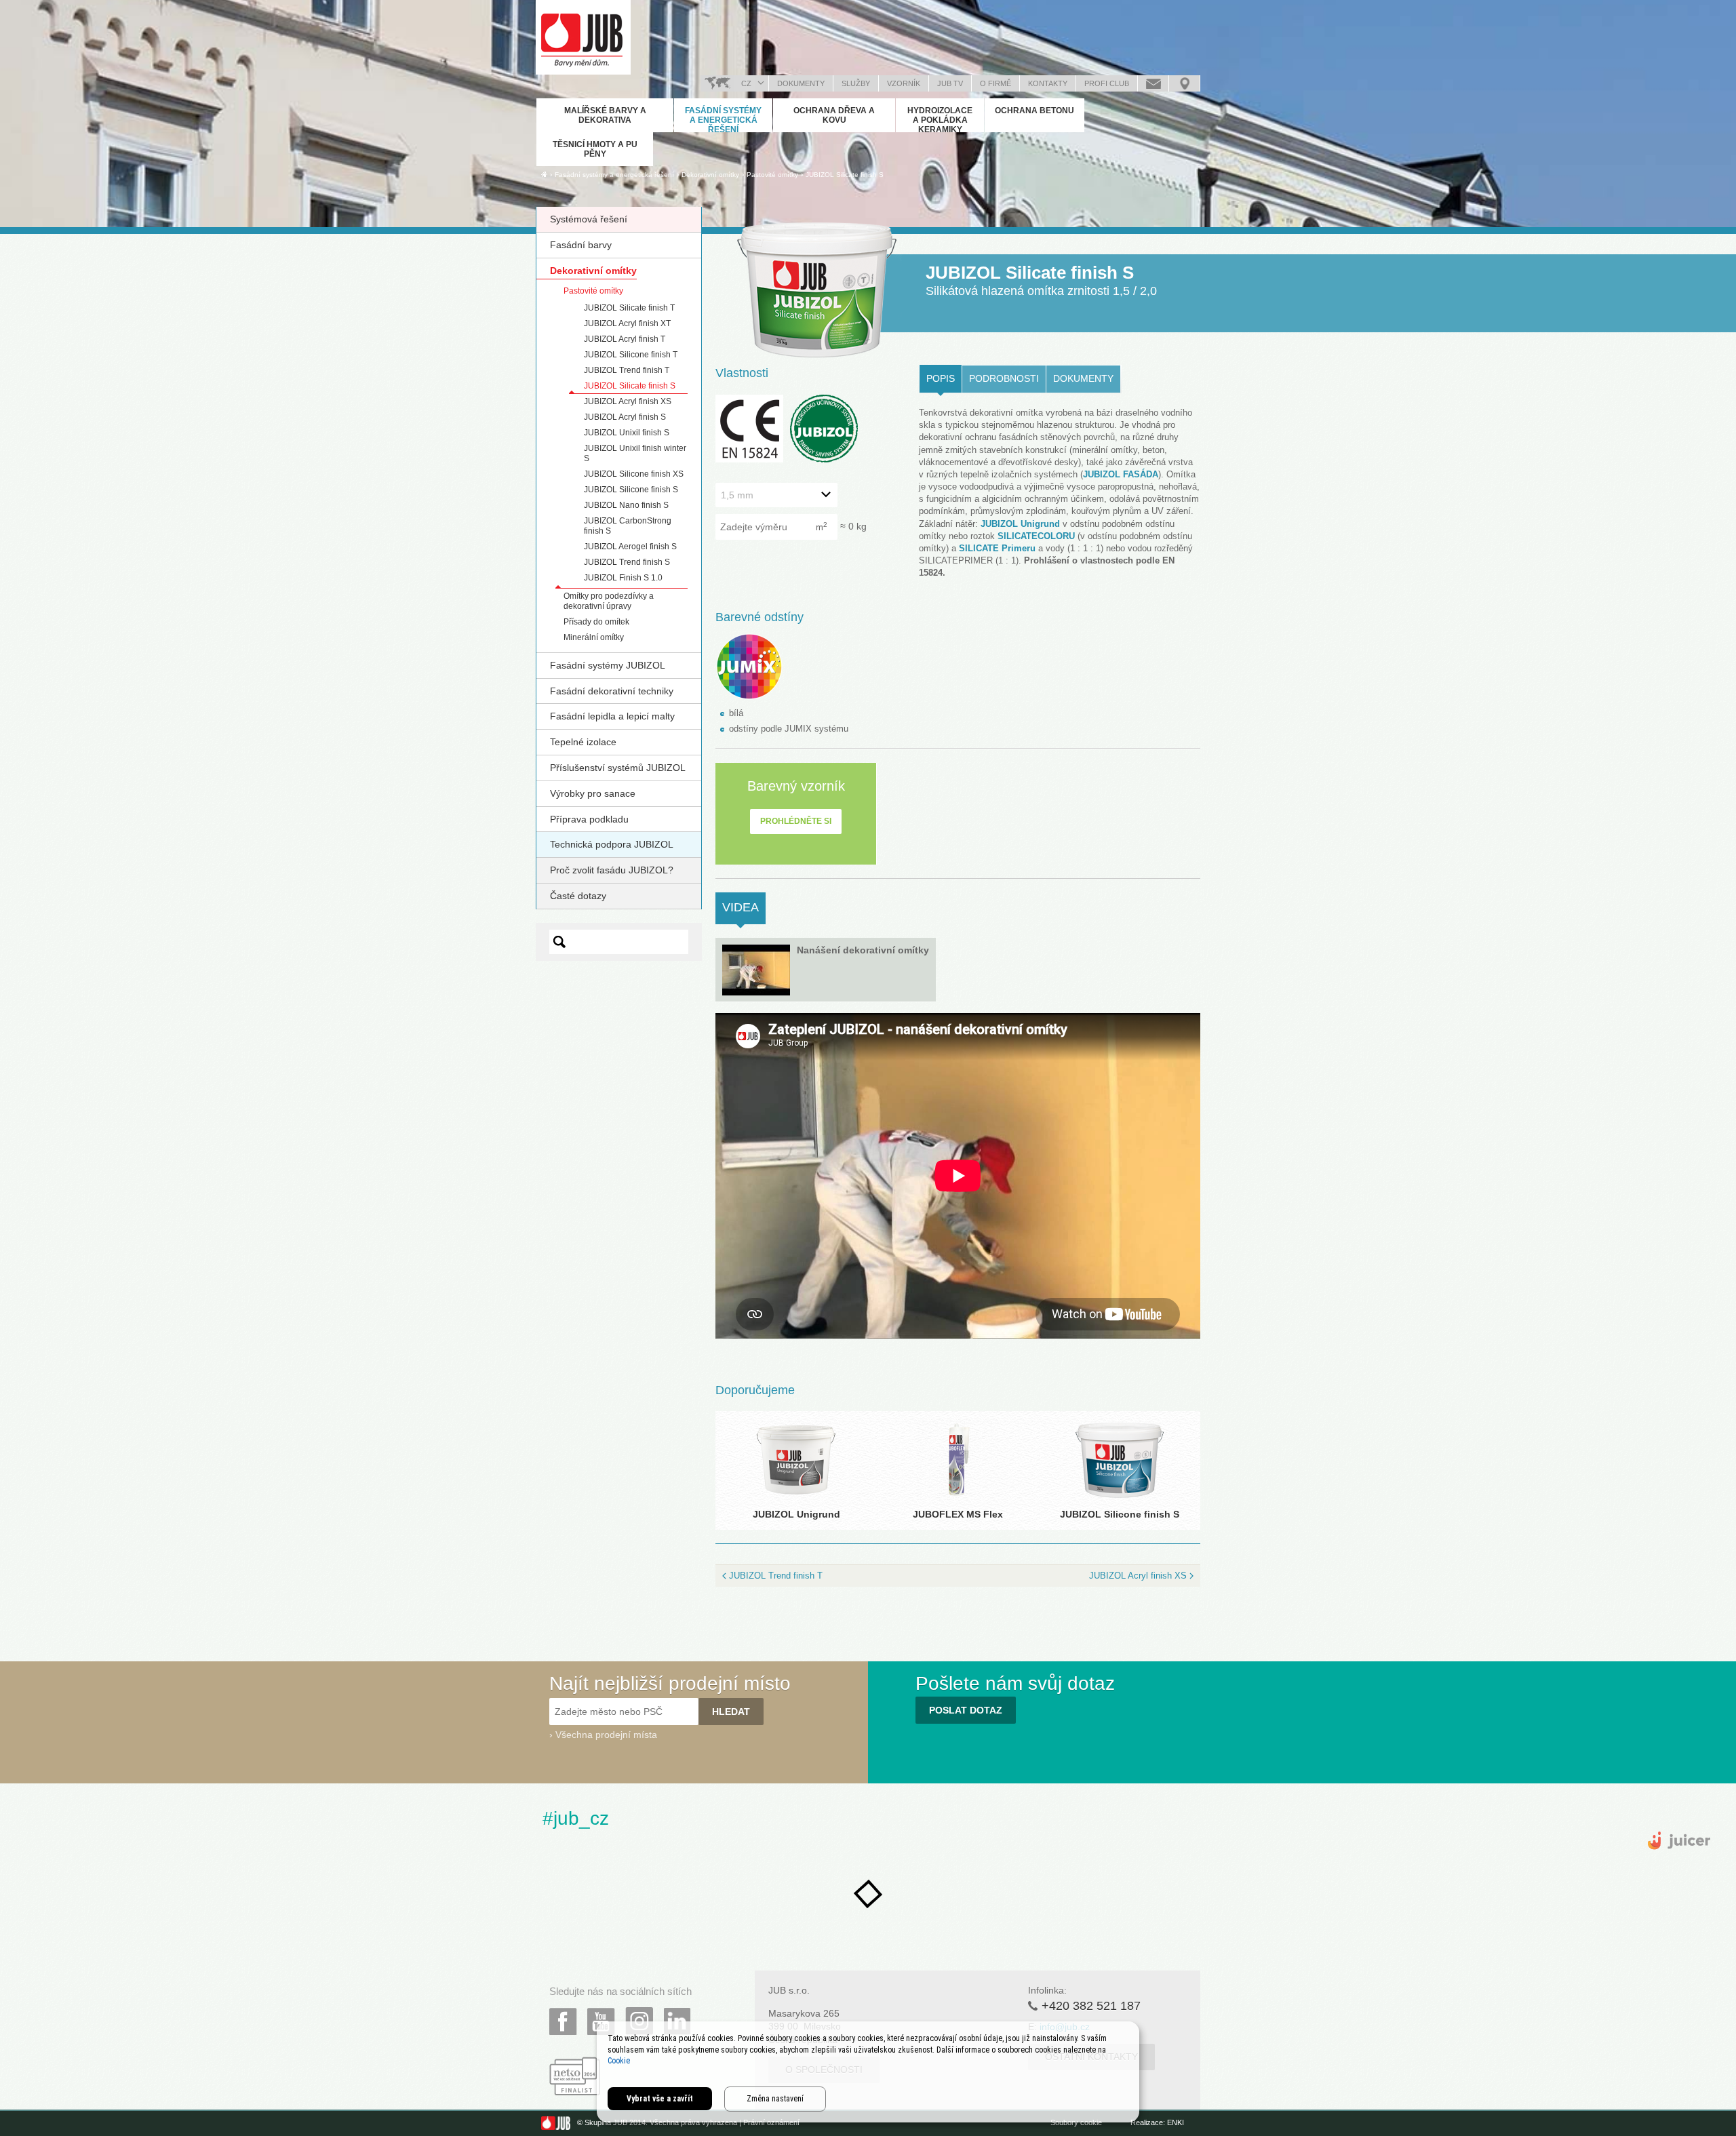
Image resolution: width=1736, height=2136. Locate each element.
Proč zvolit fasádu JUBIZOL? (612, 870)
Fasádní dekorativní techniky (612, 691)
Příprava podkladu (589, 819)
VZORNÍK (904, 83)
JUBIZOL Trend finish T (627, 370)
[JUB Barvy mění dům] (583, 37)
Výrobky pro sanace (593, 793)
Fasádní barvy (581, 245)
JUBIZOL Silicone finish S (631, 490)
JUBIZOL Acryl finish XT (627, 323)
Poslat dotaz (1153, 83)
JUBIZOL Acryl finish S (625, 417)
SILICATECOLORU (1036, 536)
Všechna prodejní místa (606, 1735)
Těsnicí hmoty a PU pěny (595, 149)
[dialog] (868, 2072)
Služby (856, 83)
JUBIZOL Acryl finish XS (628, 401)
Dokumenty (801, 83)
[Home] (544, 174)
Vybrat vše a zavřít (660, 2099)
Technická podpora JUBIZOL (612, 844)
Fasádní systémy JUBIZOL (608, 665)
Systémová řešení (589, 219)
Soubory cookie (1076, 2122)
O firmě (995, 83)
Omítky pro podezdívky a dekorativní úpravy (609, 601)
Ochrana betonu (1034, 111)
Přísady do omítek (596, 622)
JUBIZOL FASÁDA (1121, 474)
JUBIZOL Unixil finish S (627, 433)
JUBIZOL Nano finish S (626, 505)
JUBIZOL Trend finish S (627, 562)
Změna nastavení (775, 2099)
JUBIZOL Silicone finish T (631, 355)
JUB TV (950, 83)
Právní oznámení (771, 2122)
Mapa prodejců (1184, 83)
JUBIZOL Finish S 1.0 (623, 578)
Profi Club (1107, 83)
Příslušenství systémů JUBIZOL (618, 768)
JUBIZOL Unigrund (1020, 524)
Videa (744, 907)
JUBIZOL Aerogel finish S (630, 547)
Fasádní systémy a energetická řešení (723, 120)
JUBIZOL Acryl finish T (625, 339)
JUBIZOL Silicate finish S (845, 175)
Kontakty (1048, 83)
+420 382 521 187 (1091, 2006)
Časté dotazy (578, 896)
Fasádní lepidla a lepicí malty (612, 716)
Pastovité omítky (593, 291)
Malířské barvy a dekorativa (605, 115)
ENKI (1176, 2122)
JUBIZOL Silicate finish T (629, 308)
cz (746, 83)
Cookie (619, 2061)
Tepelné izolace (583, 742)
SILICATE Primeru (997, 548)
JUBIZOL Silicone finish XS (634, 474)
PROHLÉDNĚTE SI (796, 821)
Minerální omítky (594, 637)
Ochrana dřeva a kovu (834, 115)
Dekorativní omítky (593, 271)
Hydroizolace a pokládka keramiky (940, 120)
